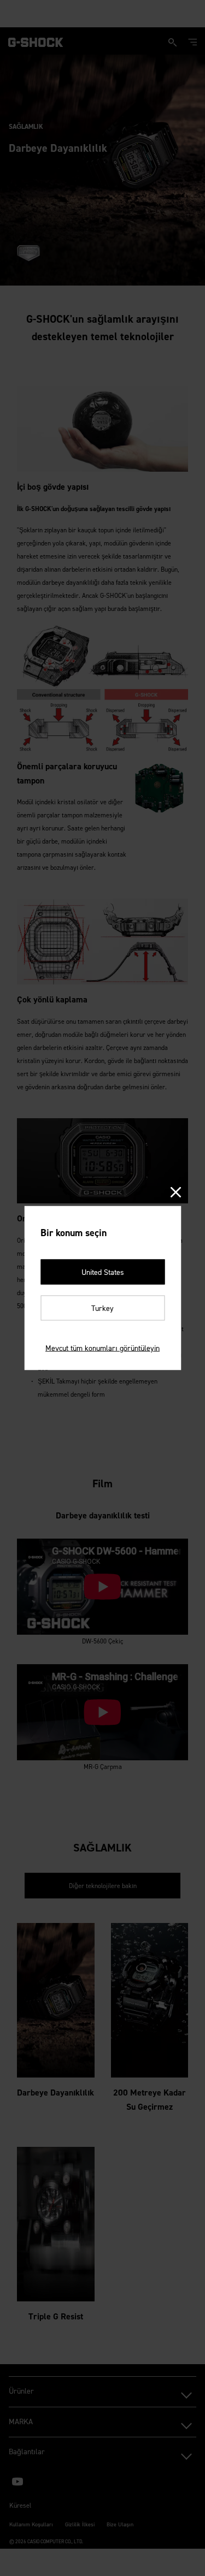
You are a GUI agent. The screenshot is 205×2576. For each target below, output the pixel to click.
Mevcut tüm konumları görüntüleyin (102, 1348)
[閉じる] (175, 1193)
